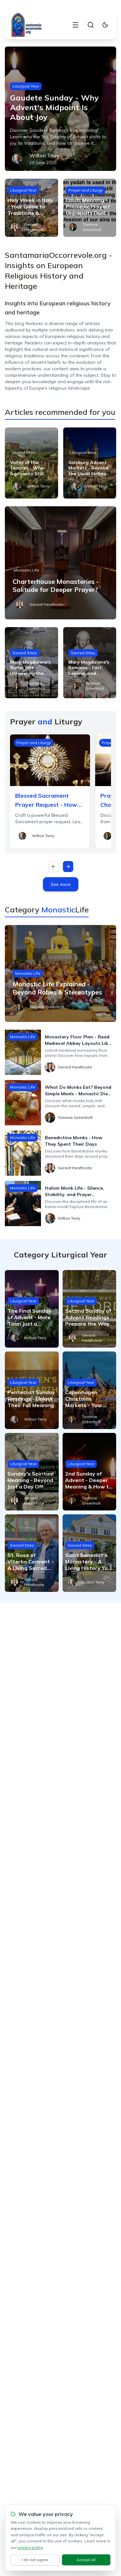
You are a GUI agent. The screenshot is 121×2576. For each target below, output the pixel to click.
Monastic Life (26, 570)
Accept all (86, 2560)
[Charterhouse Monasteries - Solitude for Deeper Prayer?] (60, 563)
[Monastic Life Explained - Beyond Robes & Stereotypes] (60, 973)
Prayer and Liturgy (86, 190)
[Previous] (54, 867)
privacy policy (30, 2547)
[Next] (68, 867)
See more (61, 884)
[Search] (91, 25)
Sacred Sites (23, 452)
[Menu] (76, 25)
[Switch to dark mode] (105, 25)
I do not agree (35, 2560)
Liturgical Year (26, 86)
